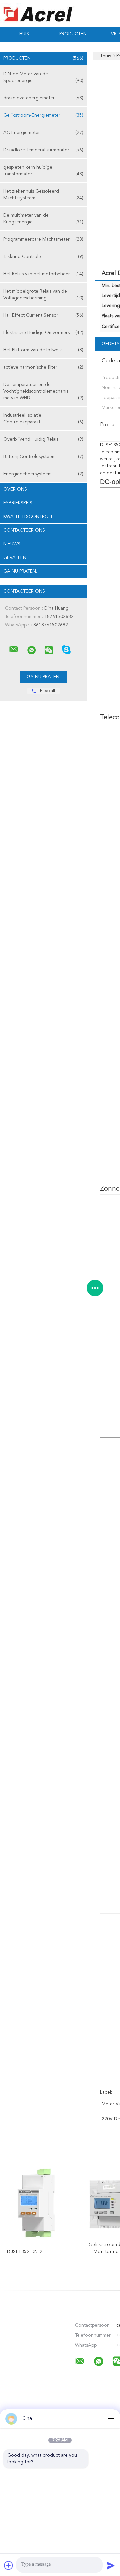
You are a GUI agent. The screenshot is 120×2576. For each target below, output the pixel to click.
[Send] (111, 2565)
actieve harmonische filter (43, 367)
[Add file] (9, 2565)
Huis (24, 34)
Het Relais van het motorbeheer (43, 274)
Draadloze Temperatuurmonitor (43, 150)
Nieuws (12, 544)
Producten (73, 34)
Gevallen (15, 558)
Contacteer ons (24, 530)
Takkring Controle (43, 257)
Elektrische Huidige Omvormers (43, 333)
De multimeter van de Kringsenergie (43, 219)
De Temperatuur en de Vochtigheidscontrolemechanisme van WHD (43, 391)
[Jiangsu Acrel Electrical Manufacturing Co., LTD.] (14, 649)
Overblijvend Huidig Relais (43, 439)
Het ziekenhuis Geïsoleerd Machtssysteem (43, 195)
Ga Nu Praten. (20, 571)
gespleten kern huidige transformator (43, 171)
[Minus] (111, 2419)
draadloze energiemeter (43, 98)
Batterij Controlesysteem (43, 457)
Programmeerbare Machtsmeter (43, 239)
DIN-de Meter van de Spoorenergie (43, 77)
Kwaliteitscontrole (28, 517)
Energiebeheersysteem (43, 474)
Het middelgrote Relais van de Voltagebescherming (43, 295)
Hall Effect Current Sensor (43, 315)
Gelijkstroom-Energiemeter (43, 115)
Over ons (15, 489)
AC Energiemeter (43, 133)
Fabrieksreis (18, 503)
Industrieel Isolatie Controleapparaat (43, 419)
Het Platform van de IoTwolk (43, 350)
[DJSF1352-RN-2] (37, 2204)
